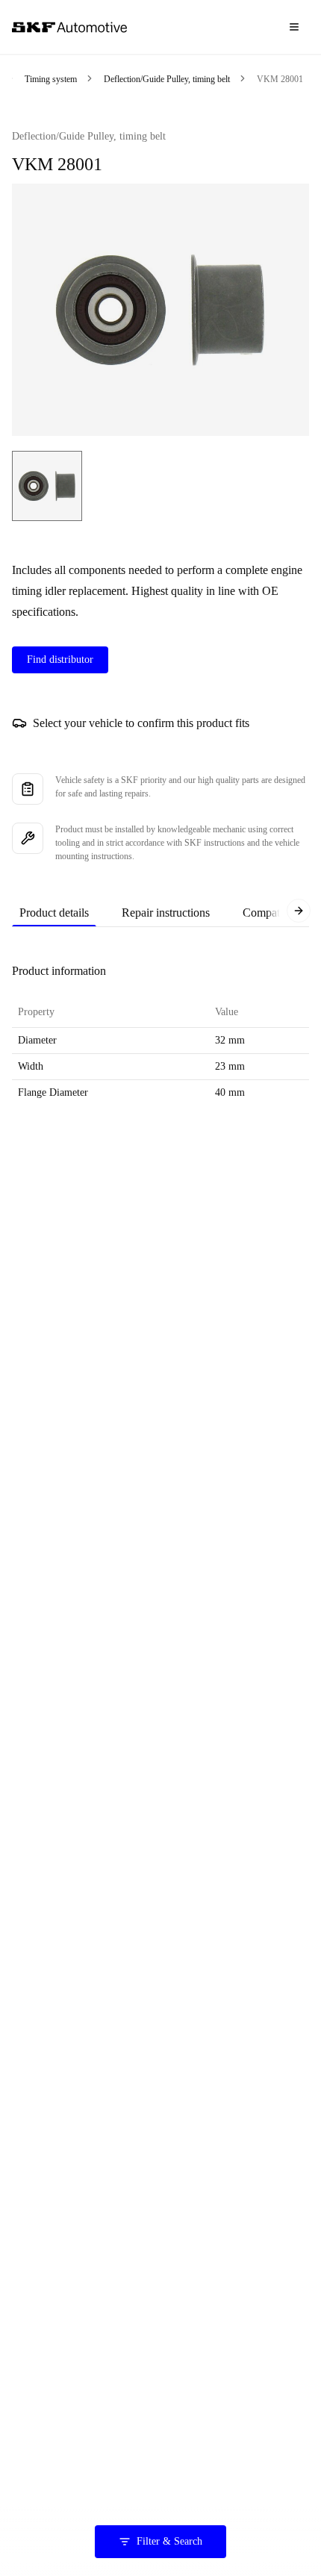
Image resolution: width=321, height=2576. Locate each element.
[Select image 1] (47, 486)
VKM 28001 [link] (280, 79)
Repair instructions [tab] (166, 913)
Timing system (51, 79)
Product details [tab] (54, 913)
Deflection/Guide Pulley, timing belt (167, 79)
